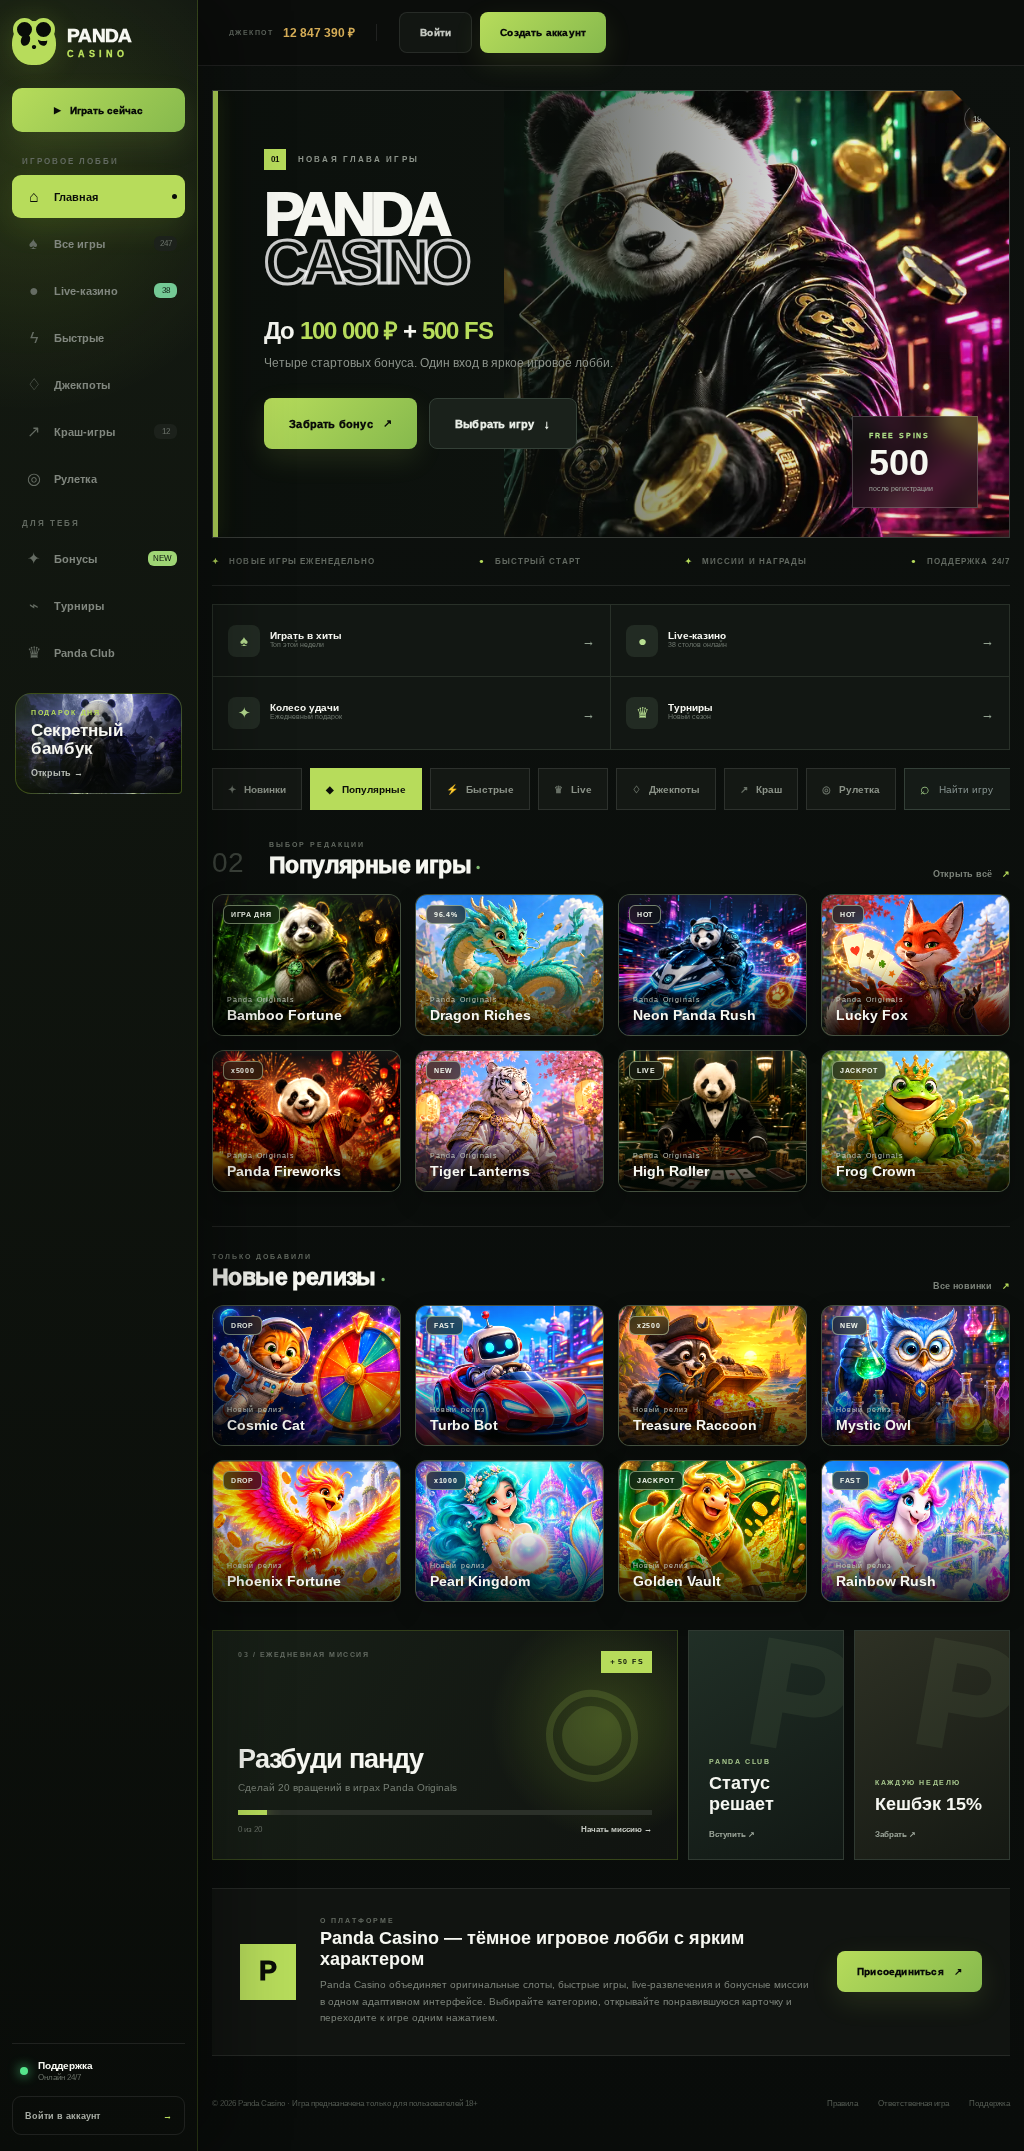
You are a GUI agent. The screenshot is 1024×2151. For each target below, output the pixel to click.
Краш (761, 789)
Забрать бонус (340, 423)
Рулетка (851, 789)
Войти (435, 32)
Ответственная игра (913, 2103)
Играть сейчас (98, 110)
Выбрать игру (503, 424)
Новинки (257, 789)
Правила (842, 2103)
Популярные (366, 789)
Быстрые (480, 789)
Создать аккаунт (543, 32)
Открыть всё (971, 874)
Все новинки (971, 1286)
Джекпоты (666, 789)
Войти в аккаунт (98, 2116)
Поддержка (989, 2103)
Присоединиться (909, 1971)
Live (573, 789)
